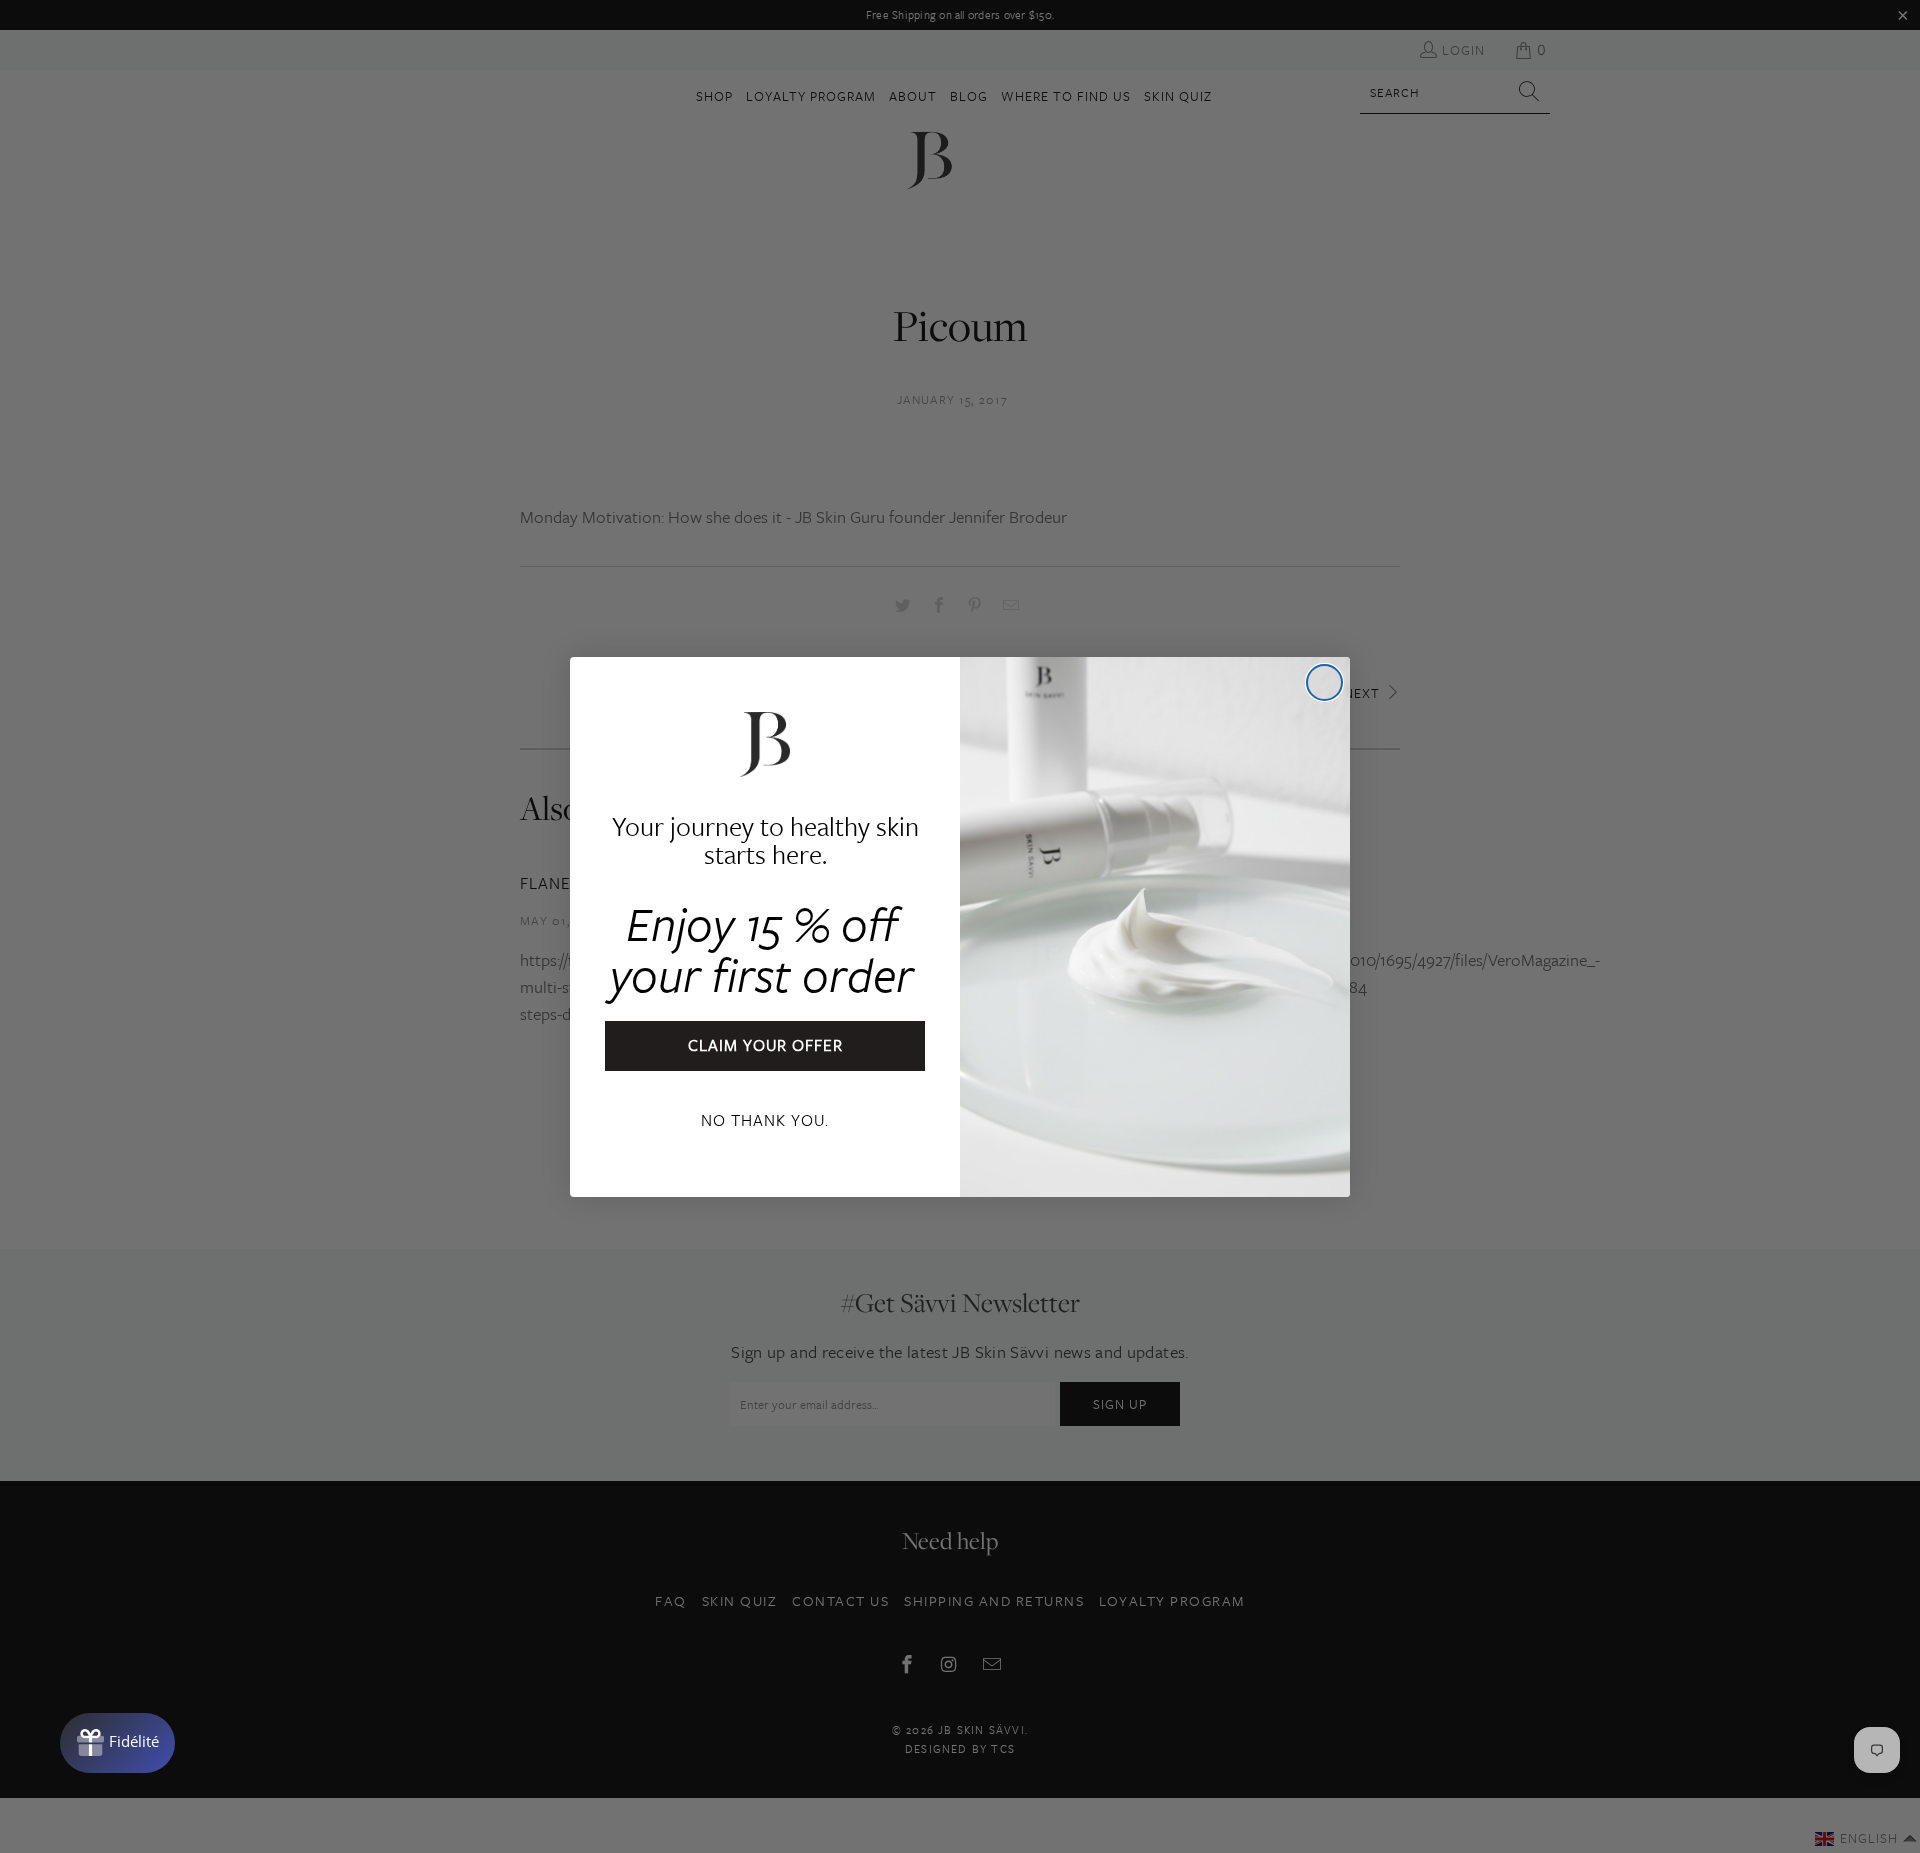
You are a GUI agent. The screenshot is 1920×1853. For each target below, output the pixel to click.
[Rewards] (117, 1743)
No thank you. (765, 1120)
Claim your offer (765, 1045)
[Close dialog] (1324, 682)
